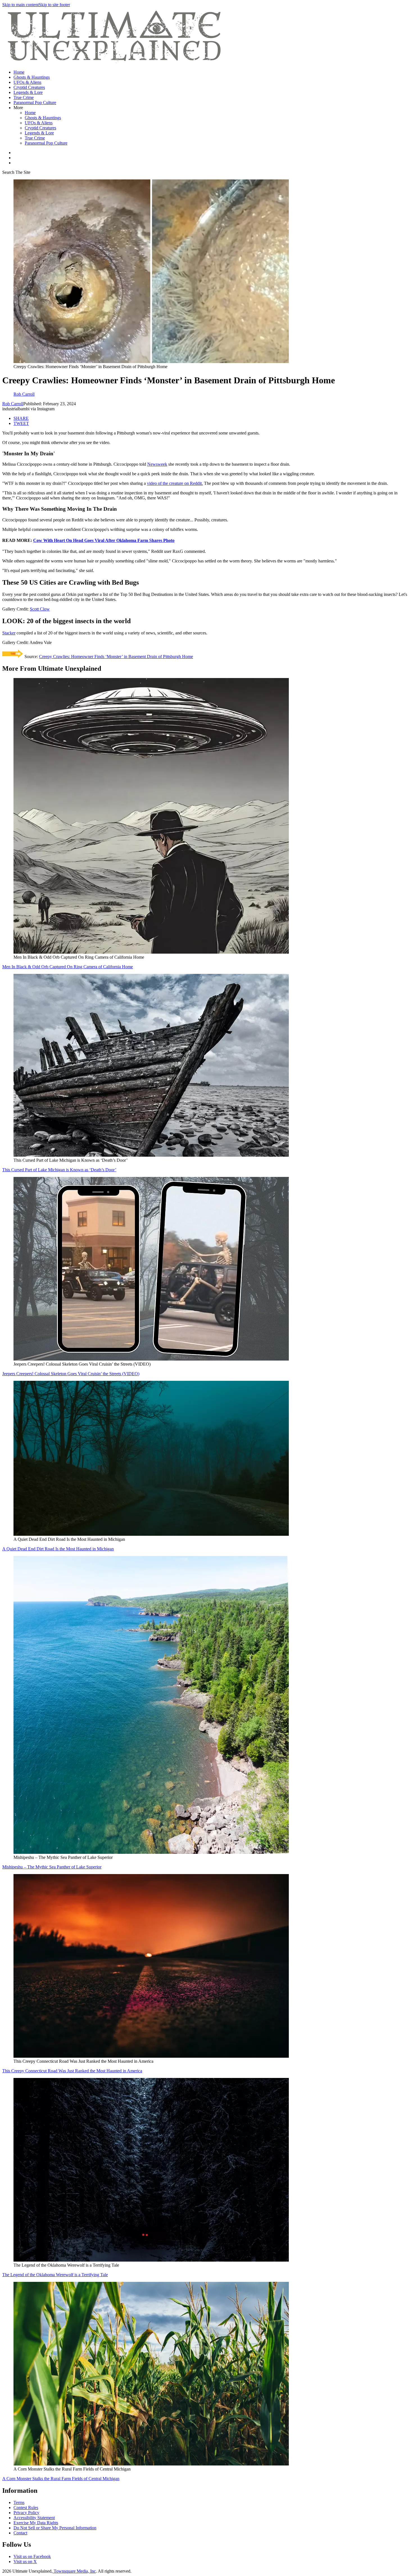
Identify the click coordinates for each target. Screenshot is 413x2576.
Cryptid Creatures (29, 87)
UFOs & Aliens (27, 82)
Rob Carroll (13, 404)
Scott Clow (40, 609)
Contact (20, 2533)
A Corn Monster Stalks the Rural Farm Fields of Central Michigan (61, 2479)
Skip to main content (21, 5)
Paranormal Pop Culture (35, 103)
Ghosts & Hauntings (32, 77)
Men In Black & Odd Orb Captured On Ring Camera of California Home (68, 967)
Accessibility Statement (34, 2518)
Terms (19, 2502)
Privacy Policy (26, 2513)
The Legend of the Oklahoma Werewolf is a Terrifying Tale (55, 2275)
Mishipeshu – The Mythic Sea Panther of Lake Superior (52, 1867)
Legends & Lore (28, 92)
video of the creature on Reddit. (175, 483)
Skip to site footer (54, 5)
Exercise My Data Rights (36, 2523)
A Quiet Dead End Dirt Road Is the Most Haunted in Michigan (58, 1549)
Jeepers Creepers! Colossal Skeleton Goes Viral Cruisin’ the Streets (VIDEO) (71, 1374)
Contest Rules (26, 2508)
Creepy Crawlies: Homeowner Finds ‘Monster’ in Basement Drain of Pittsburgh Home (116, 657)
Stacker (9, 633)
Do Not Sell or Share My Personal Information (55, 2528)
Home (19, 72)
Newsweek (157, 464)
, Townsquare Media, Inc (74, 2571)
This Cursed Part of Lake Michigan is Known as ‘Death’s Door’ (59, 1170)
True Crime (24, 97)
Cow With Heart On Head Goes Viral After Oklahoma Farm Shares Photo (104, 540)
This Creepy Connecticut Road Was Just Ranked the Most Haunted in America (72, 2071)
